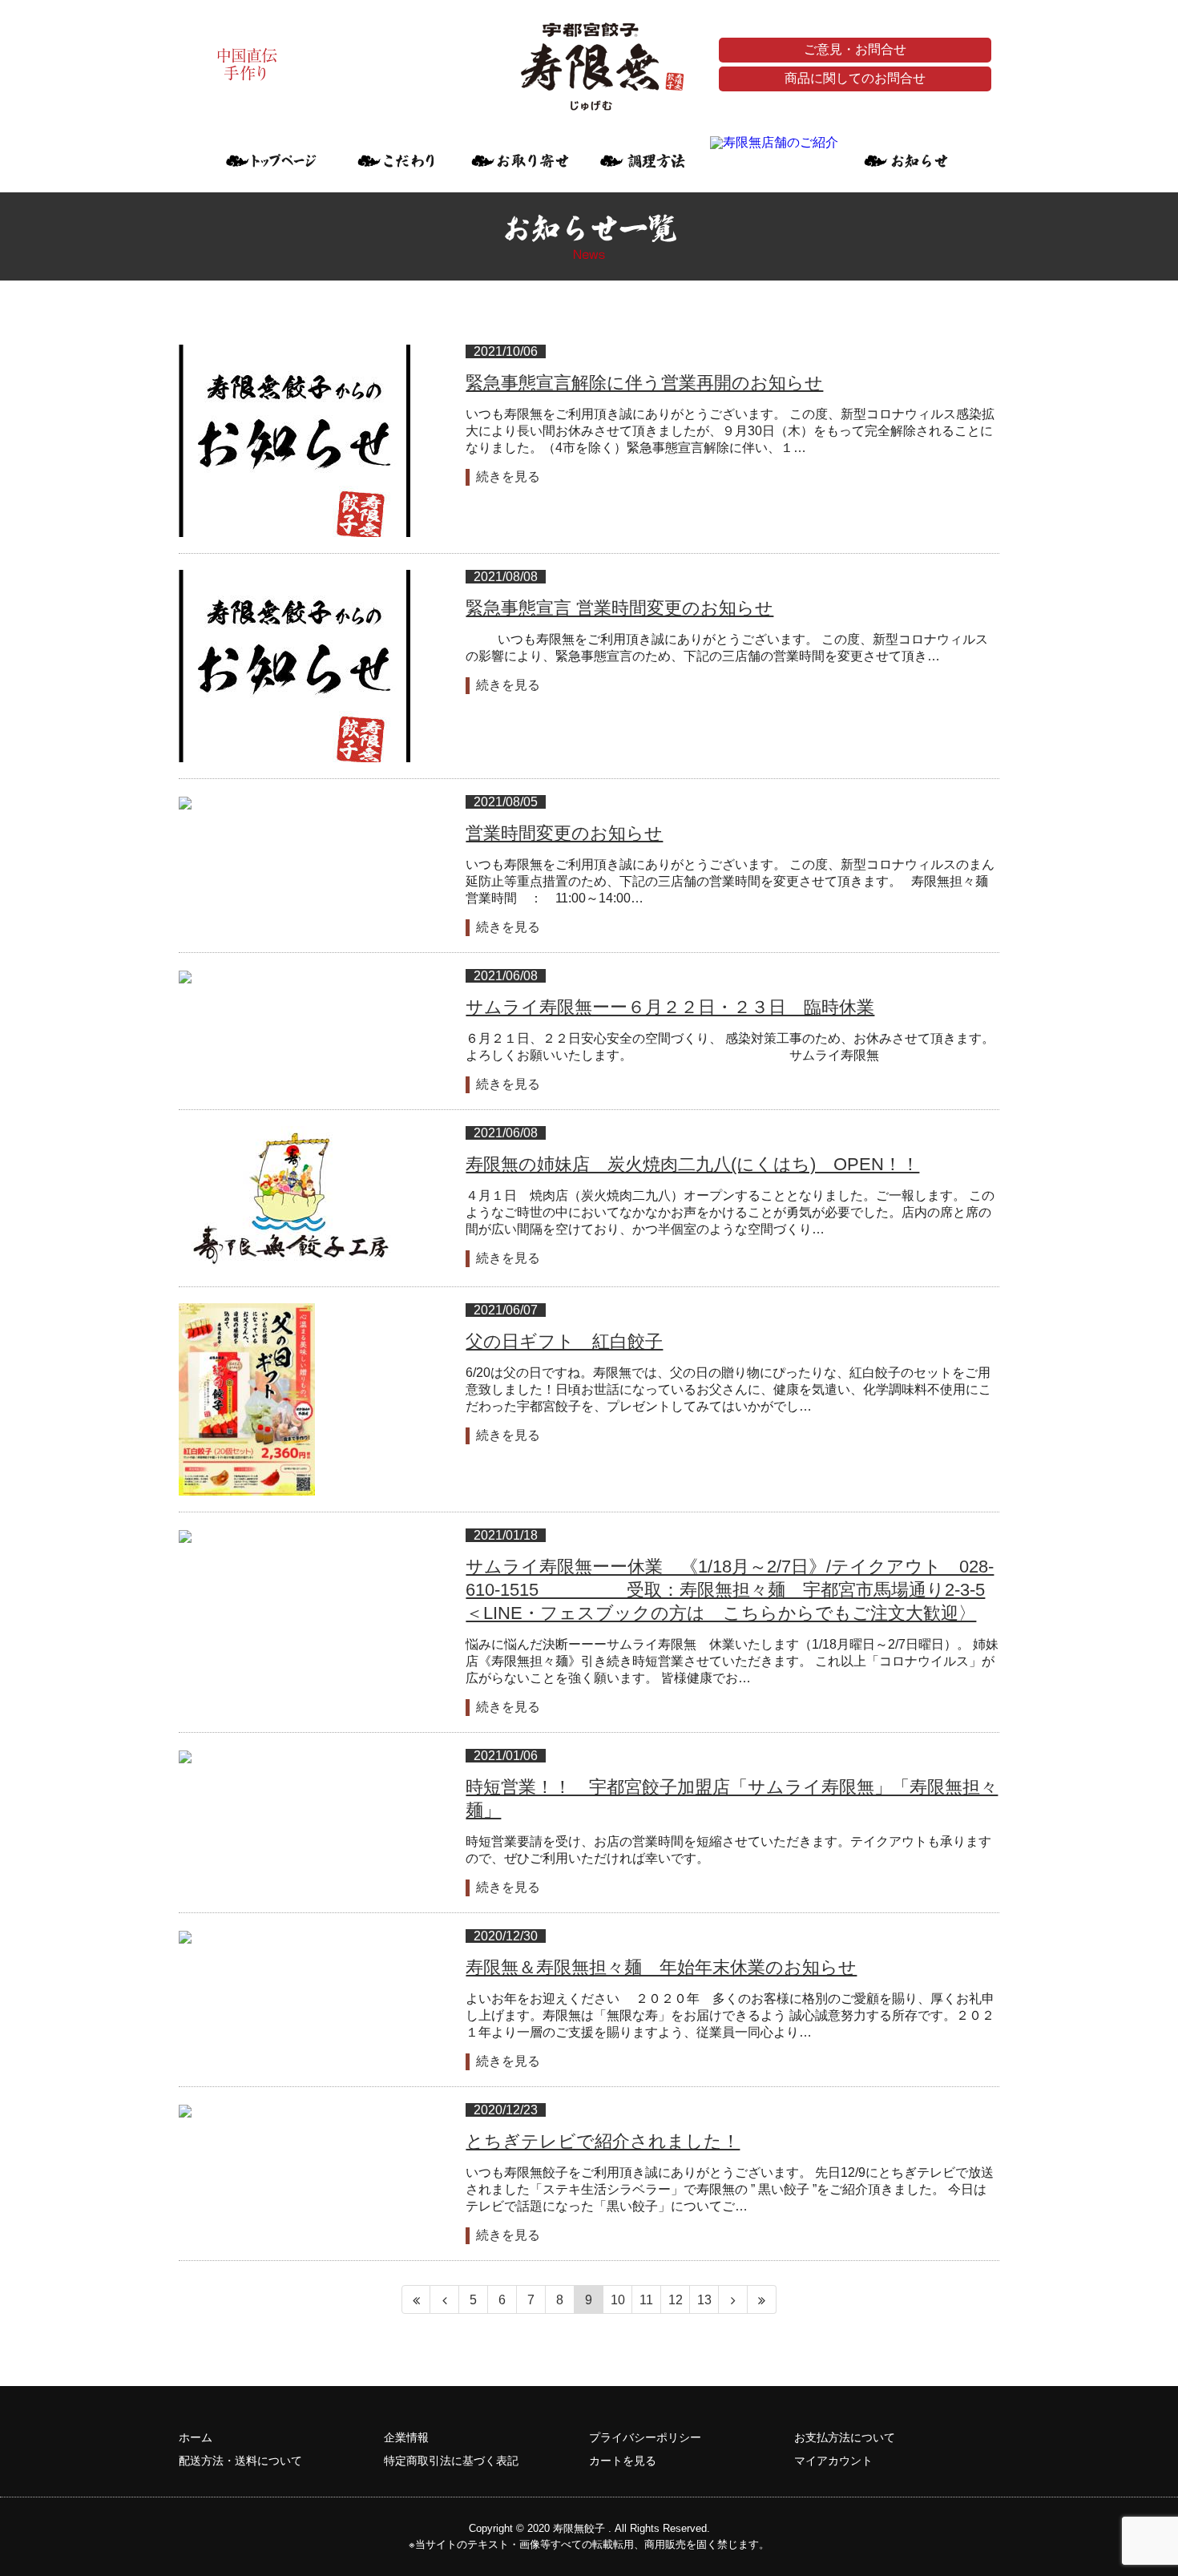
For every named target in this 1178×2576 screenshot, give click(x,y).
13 (704, 2300)
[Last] (762, 2299)
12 (676, 2300)
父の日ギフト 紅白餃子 (564, 1341)
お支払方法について (845, 2437)
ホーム (196, 2437)
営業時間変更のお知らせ (564, 833)
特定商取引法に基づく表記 (451, 2461)
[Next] (733, 2299)
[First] (416, 2299)
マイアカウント (833, 2461)
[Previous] (445, 2299)
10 (618, 2300)
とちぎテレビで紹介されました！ (603, 2141)
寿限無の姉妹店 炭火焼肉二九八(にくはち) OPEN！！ (692, 1164)
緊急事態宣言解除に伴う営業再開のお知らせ (644, 383)
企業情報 (406, 2437)
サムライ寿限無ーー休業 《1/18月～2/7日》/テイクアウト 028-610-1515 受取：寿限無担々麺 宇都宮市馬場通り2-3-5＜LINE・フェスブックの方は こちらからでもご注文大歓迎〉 (730, 1590)
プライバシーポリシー (645, 2437)
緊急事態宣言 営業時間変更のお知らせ (619, 608)
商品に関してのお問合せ (855, 78)
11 (646, 2300)
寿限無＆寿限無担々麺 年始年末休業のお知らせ (661, 1967)
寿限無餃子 (579, 2528)
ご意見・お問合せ (855, 49)
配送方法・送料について (240, 2461)
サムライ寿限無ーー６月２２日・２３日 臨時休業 (670, 1007)
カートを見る (623, 2461)
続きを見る (508, 476)
